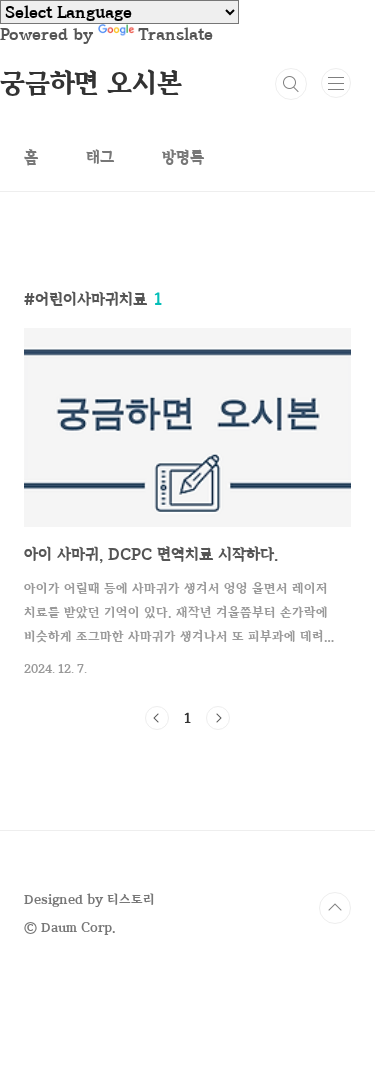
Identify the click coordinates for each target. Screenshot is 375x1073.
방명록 (183, 157)
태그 (100, 157)
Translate (175, 34)
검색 (291, 84)
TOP (335, 908)
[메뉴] (336, 83)
